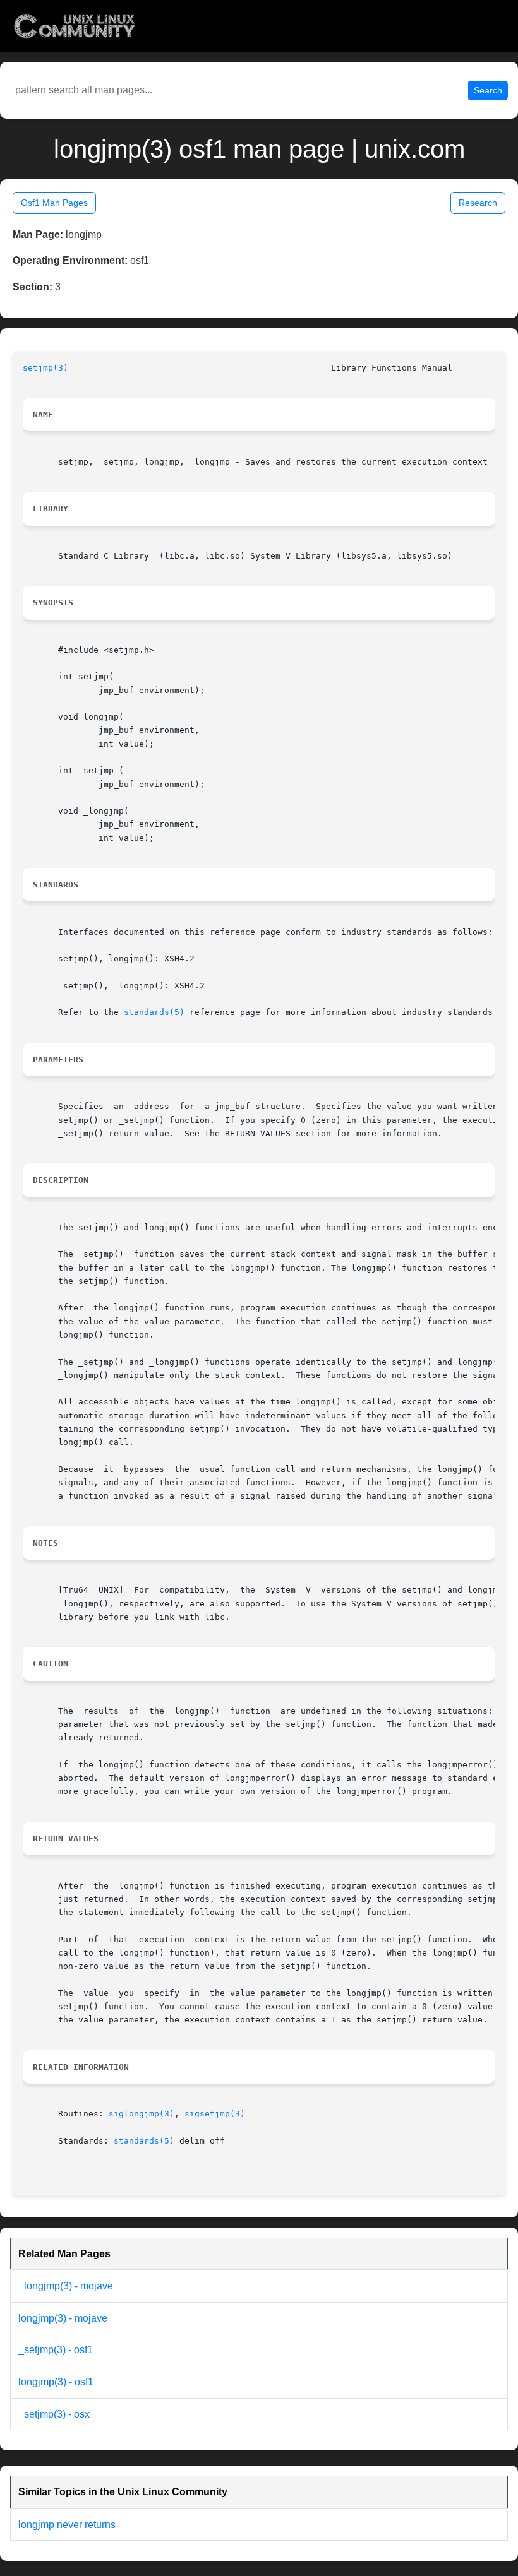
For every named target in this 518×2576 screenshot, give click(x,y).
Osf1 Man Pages (54, 203)
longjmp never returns (67, 2525)
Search (488, 90)
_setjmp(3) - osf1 (56, 2350)
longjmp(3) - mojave (63, 2318)
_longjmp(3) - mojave (66, 2286)
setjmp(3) (45, 368)
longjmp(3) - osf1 (56, 2382)
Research (478, 203)
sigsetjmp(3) (215, 2114)
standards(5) (154, 1012)
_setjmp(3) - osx (54, 2414)
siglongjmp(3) (142, 2114)
